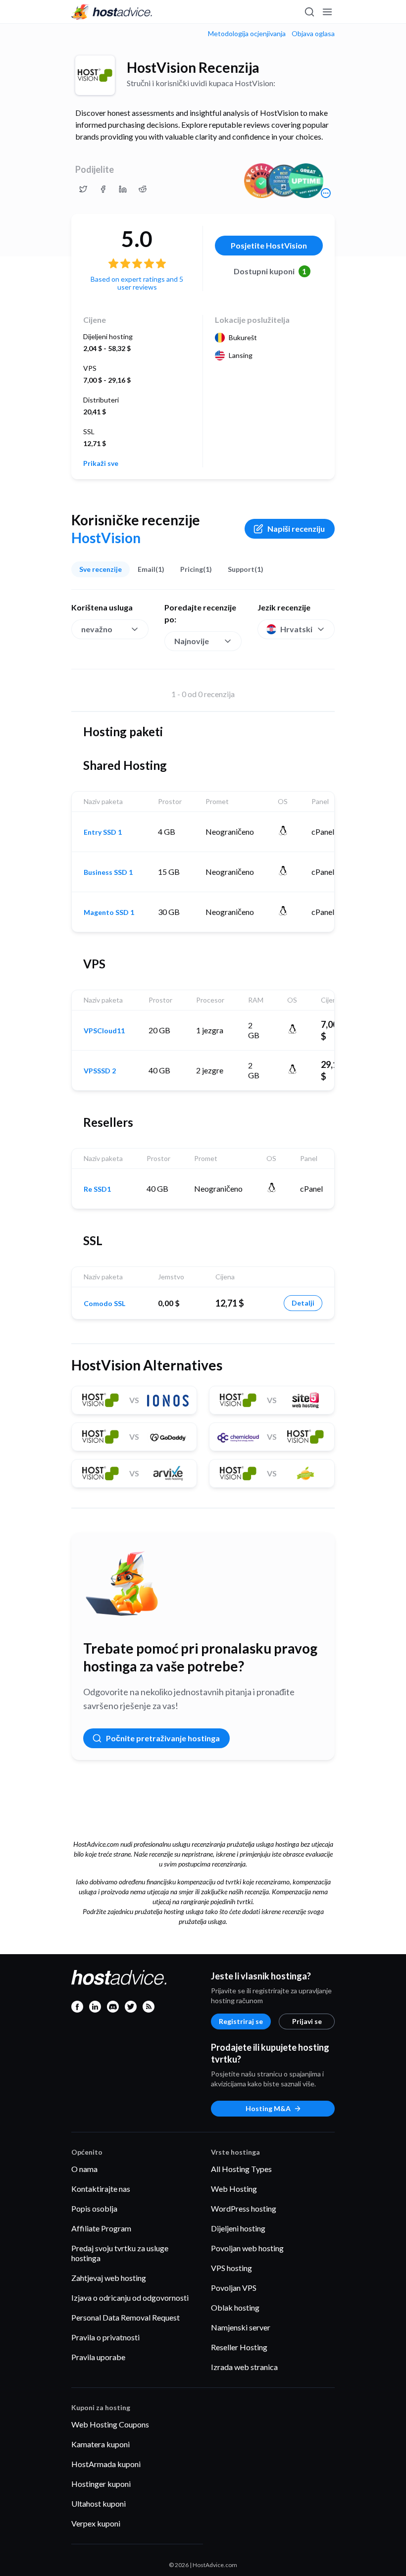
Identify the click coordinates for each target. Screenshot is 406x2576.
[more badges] (326, 193)
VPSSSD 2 (100, 1071)
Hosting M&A (268, 2108)
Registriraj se (241, 2021)
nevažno (97, 629)
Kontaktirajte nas (101, 2189)
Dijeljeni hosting (238, 2228)
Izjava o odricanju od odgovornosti (130, 2298)
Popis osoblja (94, 2208)
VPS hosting (231, 2268)
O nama (84, 2169)
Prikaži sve (101, 463)
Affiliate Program (101, 2228)
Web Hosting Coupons (110, 2424)
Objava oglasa (313, 34)
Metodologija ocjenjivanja (247, 34)
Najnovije (192, 641)
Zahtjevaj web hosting (109, 2278)
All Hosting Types (241, 2169)
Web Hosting (234, 2189)
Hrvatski (296, 629)
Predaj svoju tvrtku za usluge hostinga (120, 2253)
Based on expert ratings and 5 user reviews (137, 283)
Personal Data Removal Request (126, 2317)
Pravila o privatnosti (105, 2337)
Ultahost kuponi (99, 2503)
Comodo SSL (104, 1304)
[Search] (309, 12)
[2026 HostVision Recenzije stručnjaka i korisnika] (83, 189)
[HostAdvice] (112, 12)
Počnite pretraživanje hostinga (163, 1738)
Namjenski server (241, 2327)
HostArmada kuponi (106, 2464)
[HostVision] (95, 75)
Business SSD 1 (108, 872)
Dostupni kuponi (270, 271)
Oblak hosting (235, 2307)
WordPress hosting (244, 2208)
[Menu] (327, 12)
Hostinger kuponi (101, 2484)
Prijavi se (307, 2021)
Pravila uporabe (98, 2357)
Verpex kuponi (96, 2523)
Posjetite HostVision (269, 245)
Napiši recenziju (296, 529)
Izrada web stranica (244, 2367)
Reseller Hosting (239, 2347)
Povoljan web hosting (247, 2248)
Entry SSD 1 (103, 832)
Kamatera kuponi (101, 2444)
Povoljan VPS (234, 2288)
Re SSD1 (97, 1189)
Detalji (303, 1303)
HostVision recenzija (193, 67)
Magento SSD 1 (109, 912)
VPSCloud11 (104, 1031)
